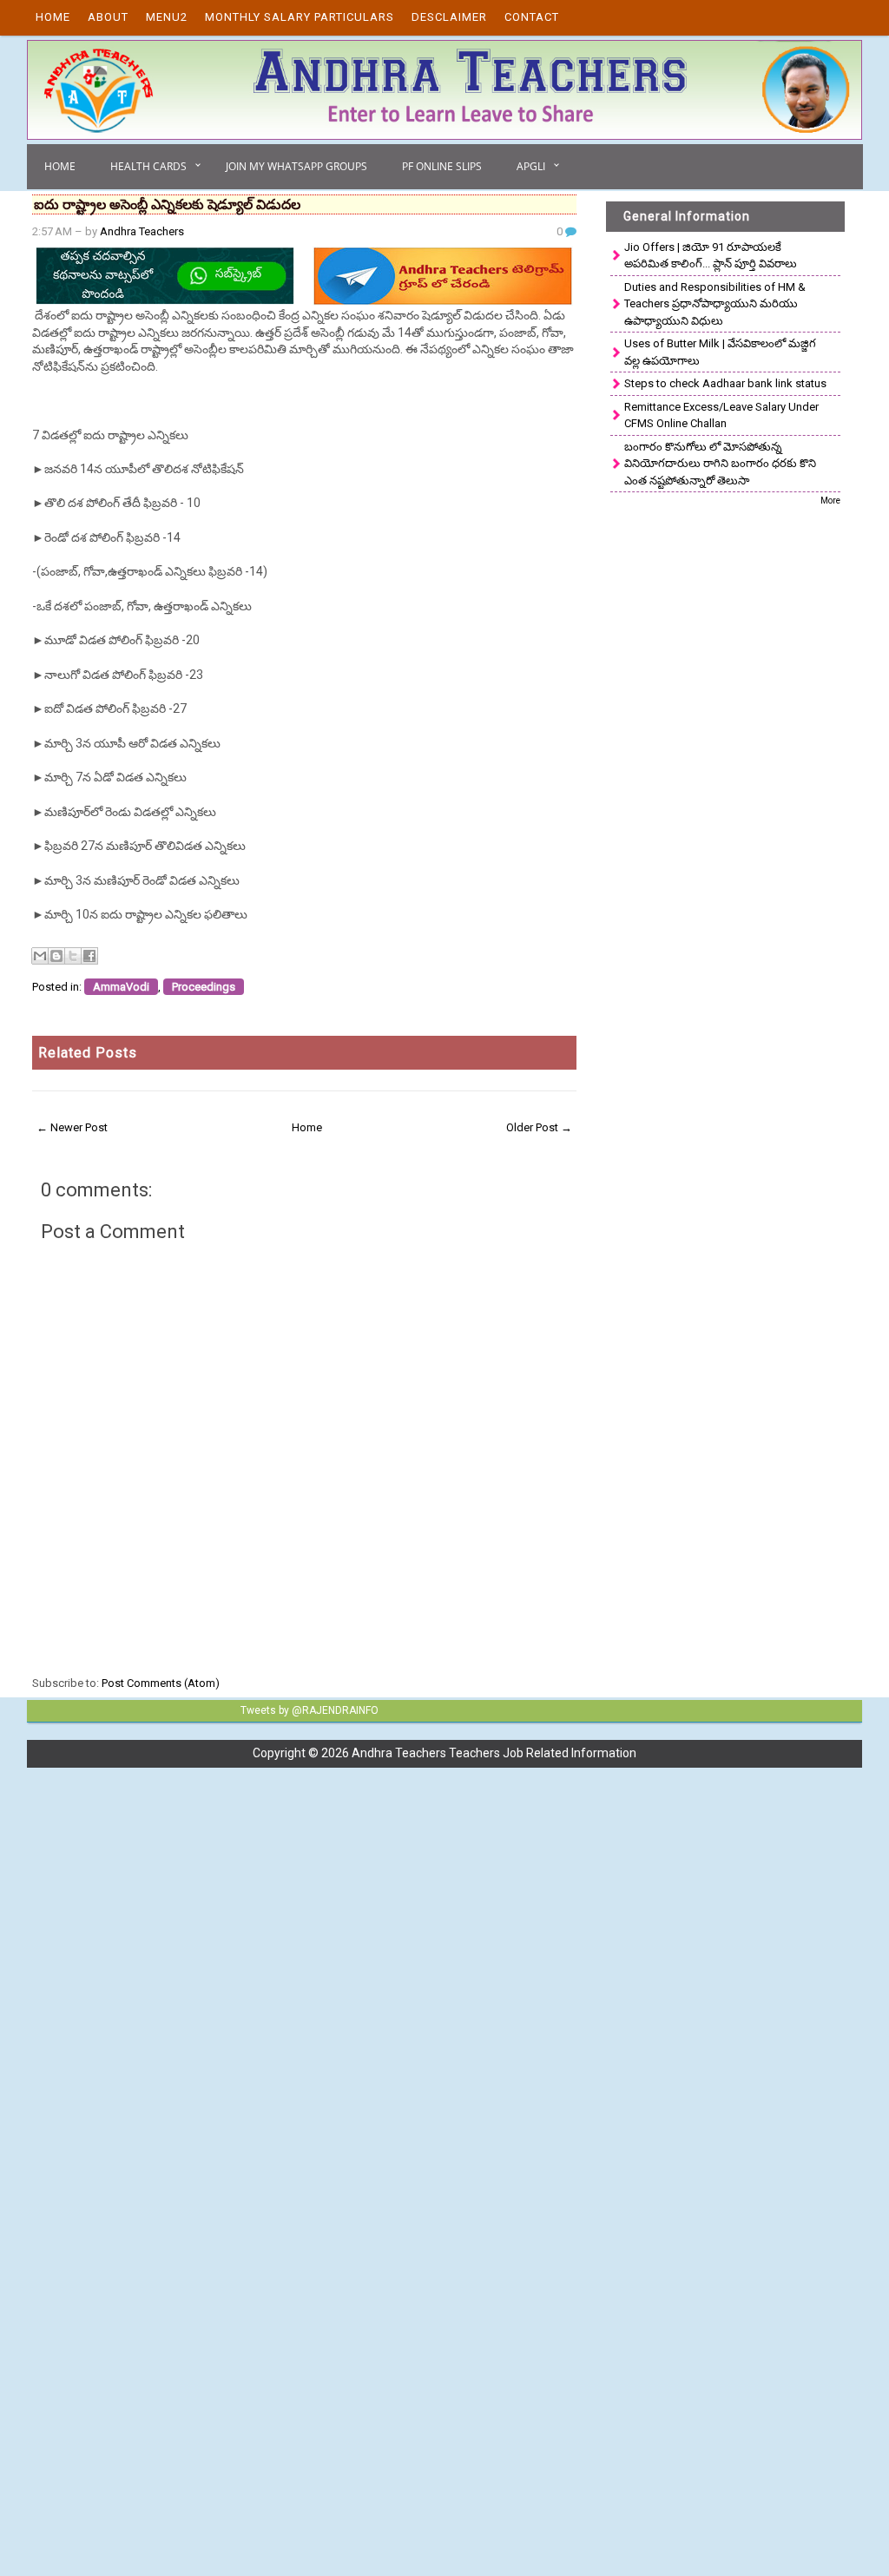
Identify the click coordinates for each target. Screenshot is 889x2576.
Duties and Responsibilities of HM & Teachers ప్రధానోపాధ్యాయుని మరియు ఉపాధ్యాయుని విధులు (715, 304)
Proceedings (204, 987)
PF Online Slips (442, 166)
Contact (532, 17)
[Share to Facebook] (89, 956)
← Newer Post (72, 1127)
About (108, 17)
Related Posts (88, 1053)
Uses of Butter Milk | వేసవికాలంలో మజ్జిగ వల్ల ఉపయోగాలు (720, 352)
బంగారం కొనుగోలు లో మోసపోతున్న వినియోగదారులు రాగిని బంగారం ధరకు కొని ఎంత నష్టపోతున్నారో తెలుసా (720, 464)
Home (53, 17)
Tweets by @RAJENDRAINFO (310, 1710)
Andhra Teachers (142, 231)
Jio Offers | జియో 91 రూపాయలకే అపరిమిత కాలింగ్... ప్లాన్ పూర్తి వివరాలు (711, 256)
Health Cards (148, 166)
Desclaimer (449, 17)
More (830, 501)
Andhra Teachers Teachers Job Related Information (494, 1753)
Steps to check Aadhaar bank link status (725, 383)
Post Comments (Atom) (161, 1683)
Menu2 (167, 17)
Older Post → (539, 1127)
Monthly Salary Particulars (300, 17)
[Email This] (40, 956)
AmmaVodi (121, 987)
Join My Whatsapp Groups (296, 166)
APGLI (531, 166)
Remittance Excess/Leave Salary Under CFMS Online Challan (721, 415)
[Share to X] (73, 956)
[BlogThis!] (56, 956)
